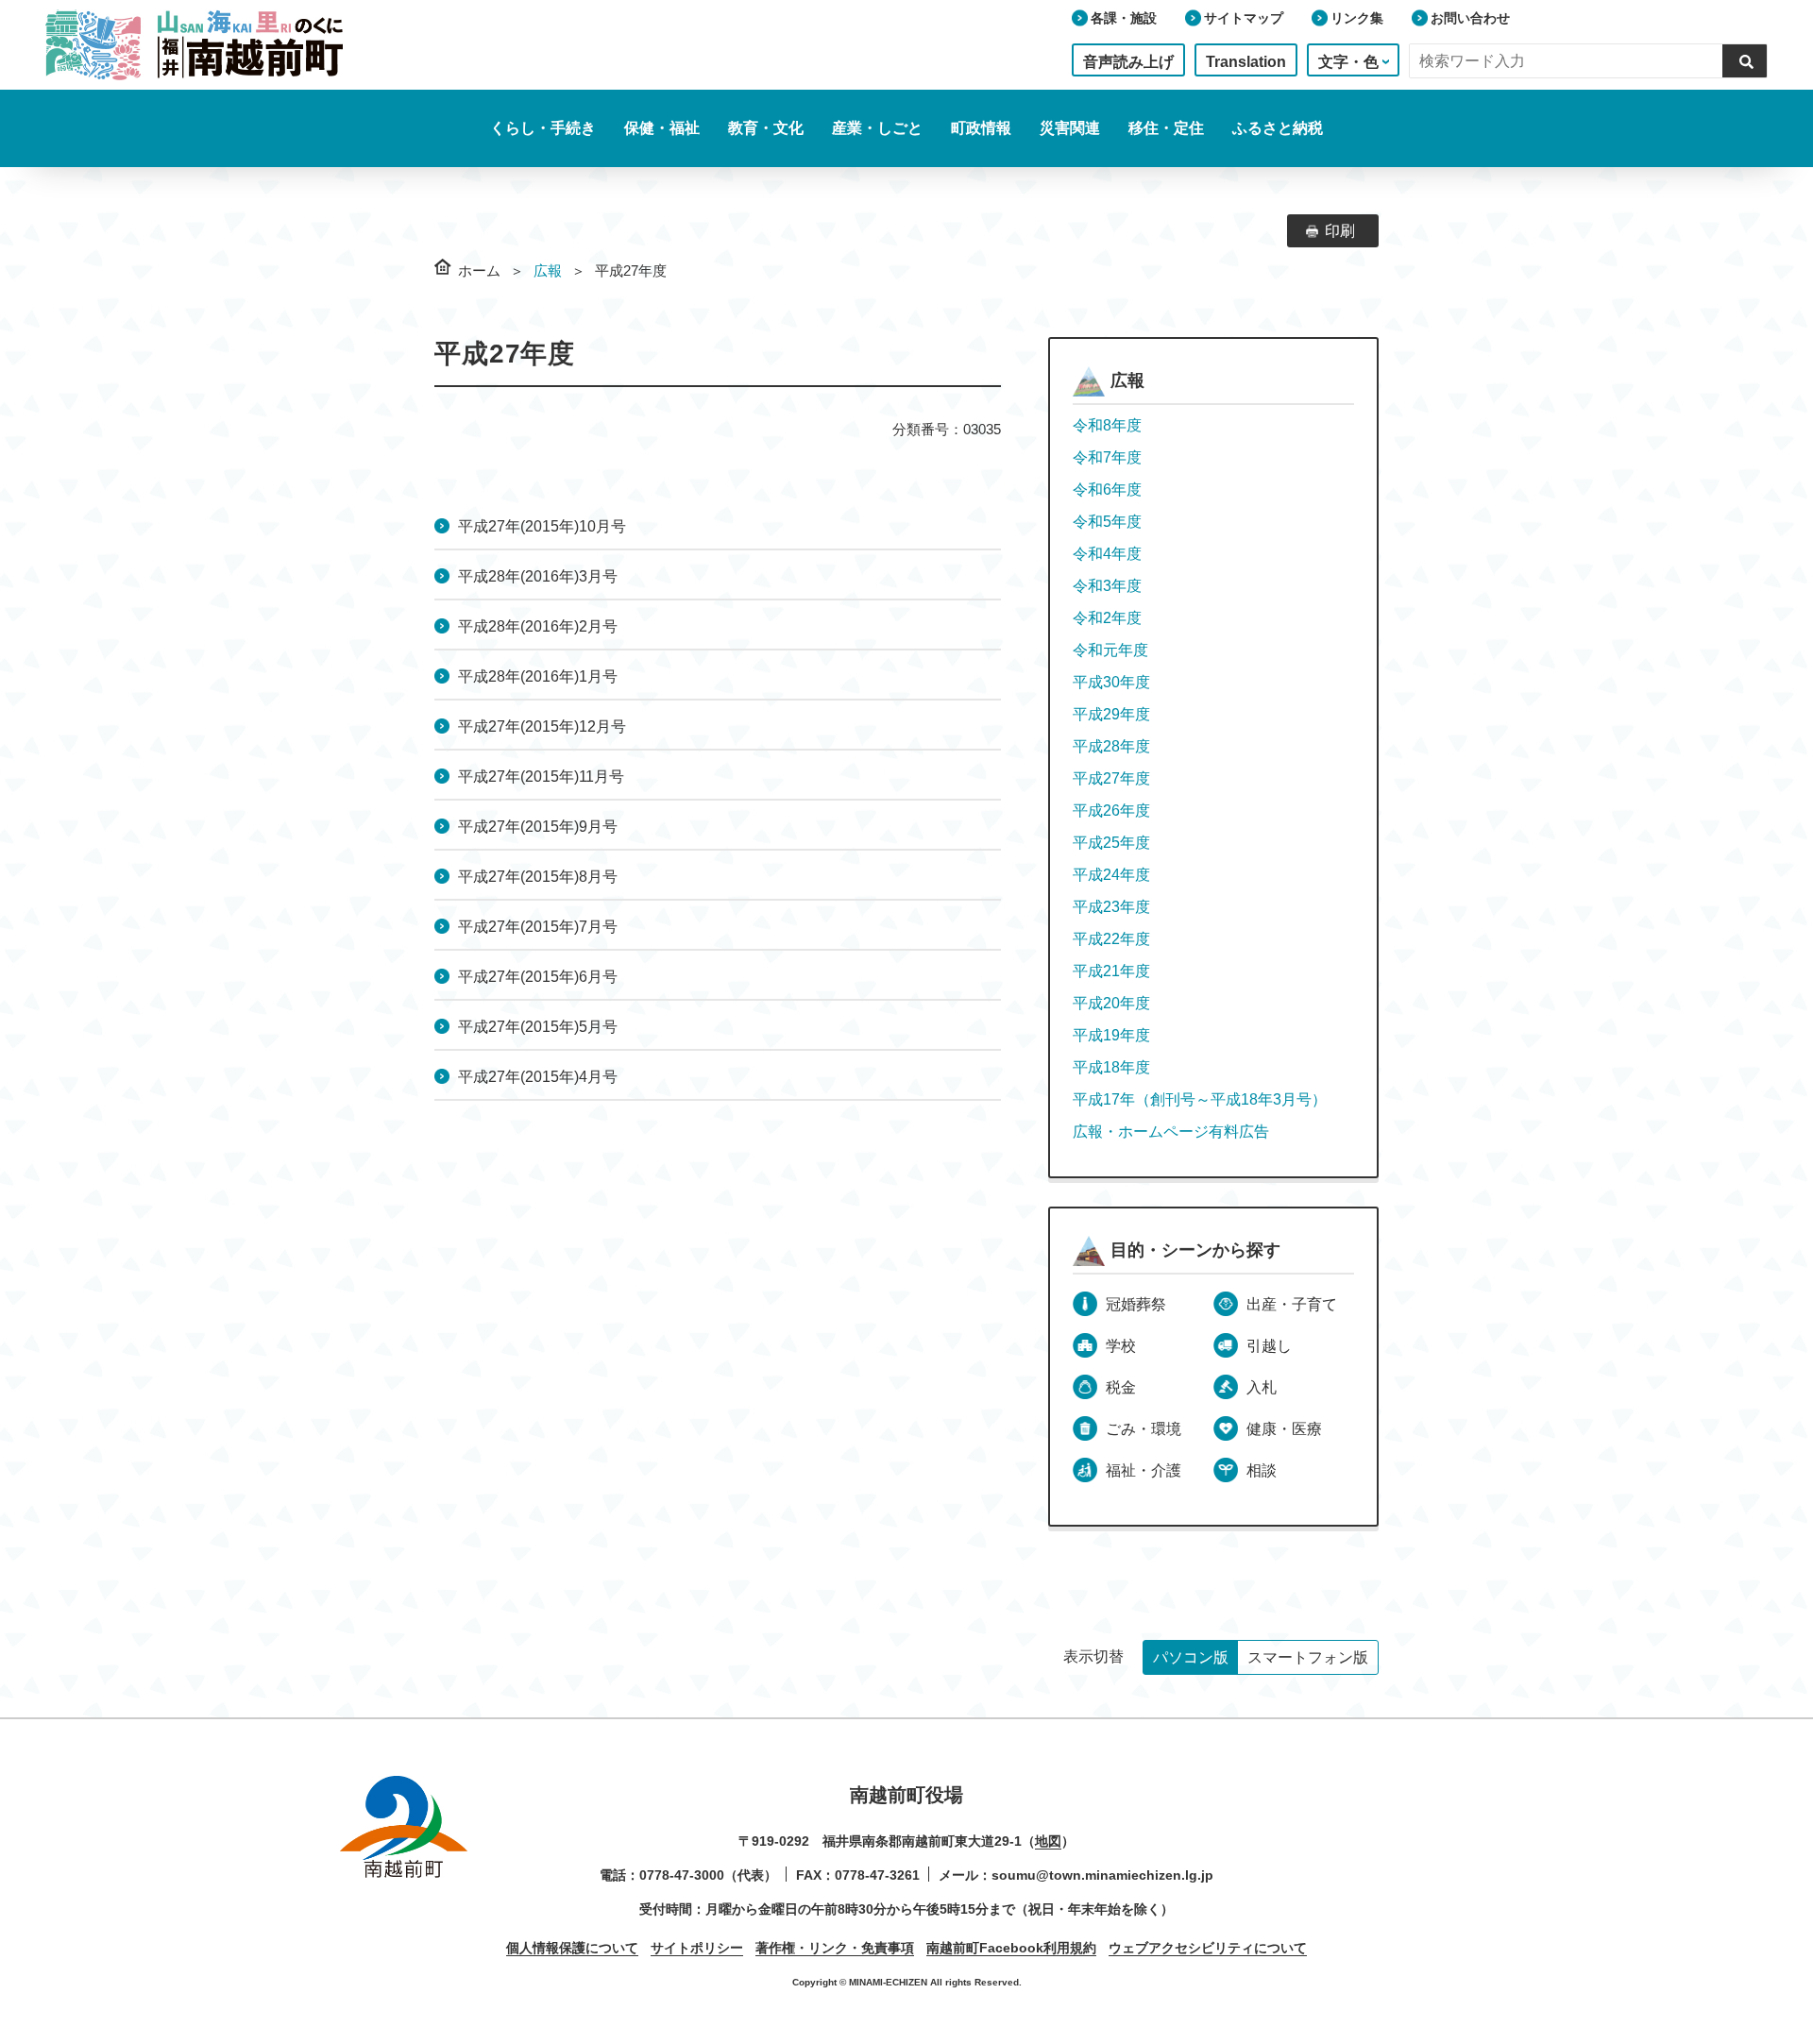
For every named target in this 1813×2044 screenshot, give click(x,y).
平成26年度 (1111, 811)
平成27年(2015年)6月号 (538, 977)
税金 (1121, 1387)
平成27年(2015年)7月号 (538, 927)
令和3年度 (1107, 586)
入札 (1262, 1387)
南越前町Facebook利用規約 (1011, 1948)
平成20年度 (1111, 1003)
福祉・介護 (1144, 1470)
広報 (548, 270)
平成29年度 (1111, 714)
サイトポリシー (697, 1948)
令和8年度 (1107, 425)
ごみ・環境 (1144, 1429)
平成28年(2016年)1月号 (538, 676)
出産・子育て (1292, 1304)
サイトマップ (1244, 18)
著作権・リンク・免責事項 (835, 1948)
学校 (1121, 1346)
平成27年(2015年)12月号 (542, 726)
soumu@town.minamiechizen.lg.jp (1102, 1875)
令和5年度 (1107, 522)
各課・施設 (1124, 18)
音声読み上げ (1128, 62)
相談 (1262, 1470)
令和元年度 (1110, 650)
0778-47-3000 (682, 1875)
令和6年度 (1107, 490)
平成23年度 (1111, 907)
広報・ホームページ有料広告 (1171, 1132)
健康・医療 (1284, 1429)
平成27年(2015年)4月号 (538, 1077)
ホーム (479, 270)
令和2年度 (1107, 618)
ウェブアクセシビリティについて (1208, 1948)
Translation (1246, 62)
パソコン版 (1191, 1657)
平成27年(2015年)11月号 (541, 777)
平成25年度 (1111, 843)
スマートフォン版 (1308, 1657)
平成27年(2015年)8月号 (538, 877)
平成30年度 (1111, 682)
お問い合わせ (1470, 18)
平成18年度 (1111, 1067)
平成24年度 (1111, 875)
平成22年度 (1111, 939)
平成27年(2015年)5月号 (538, 1027)
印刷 (1340, 231)
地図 (1048, 1841)
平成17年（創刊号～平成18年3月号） (1200, 1099)
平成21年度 (1111, 971)
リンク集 (1357, 18)
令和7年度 (1107, 457)
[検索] (1745, 60)
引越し (1269, 1346)
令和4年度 (1107, 554)
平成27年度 (1111, 778)
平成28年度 (1111, 746)
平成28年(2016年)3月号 (538, 576)
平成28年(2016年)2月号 (538, 626)
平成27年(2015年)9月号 (538, 827)
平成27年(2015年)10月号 (542, 526)
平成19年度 (1111, 1035)
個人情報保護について (572, 1948)
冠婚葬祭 (1136, 1304)
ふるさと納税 (1278, 128)
